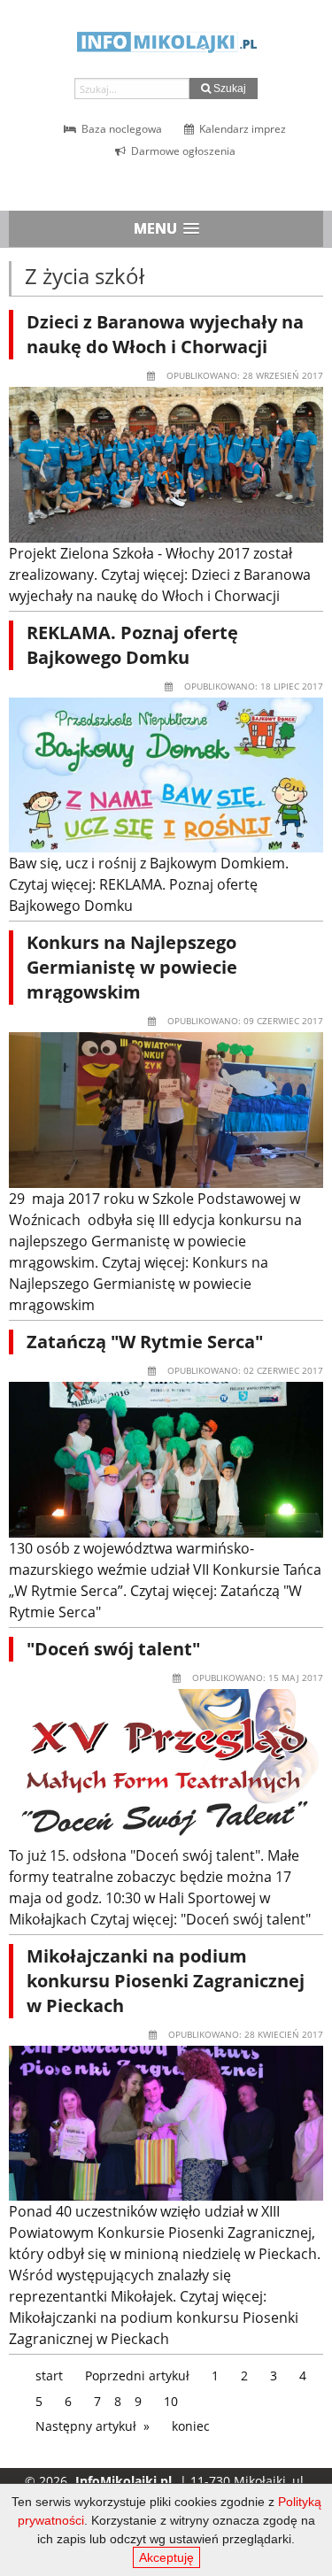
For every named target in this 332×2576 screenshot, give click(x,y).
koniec (191, 2426)
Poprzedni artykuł (137, 2375)
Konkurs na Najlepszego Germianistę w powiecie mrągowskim (132, 967)
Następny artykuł (86, 2426)
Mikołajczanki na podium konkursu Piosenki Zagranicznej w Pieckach (166, 1981)
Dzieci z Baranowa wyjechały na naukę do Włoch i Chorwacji (165, 334)
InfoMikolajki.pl (124, 2481)
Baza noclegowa (120, 129)
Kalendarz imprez (241, 129)
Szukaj (228, 89)
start (49, 2375)
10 (171, 2401)
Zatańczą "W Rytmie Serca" (145, 1342)
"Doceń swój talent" (113, 1649)
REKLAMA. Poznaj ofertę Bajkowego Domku (132, 645)
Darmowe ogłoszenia (182, 151)
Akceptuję (166, 2557)
